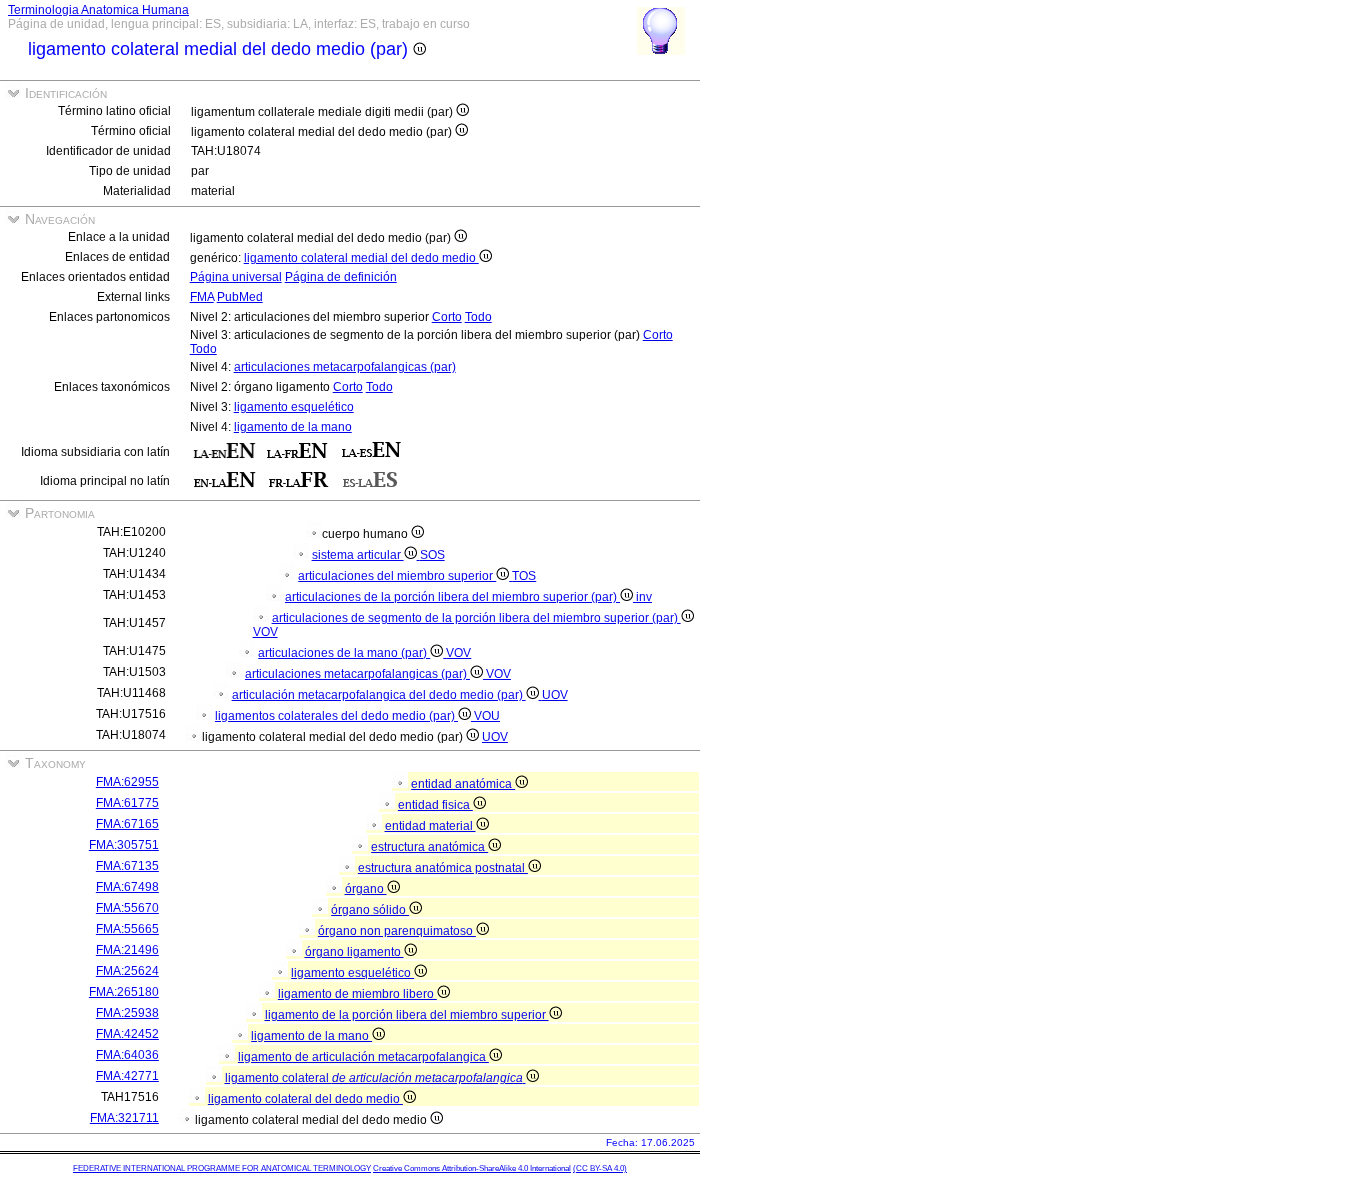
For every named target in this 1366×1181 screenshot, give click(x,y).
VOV (265, 632)
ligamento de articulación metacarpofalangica (363, 1057)
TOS (524, 576)
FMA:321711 (124, 1118)
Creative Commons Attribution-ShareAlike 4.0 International (472, 1168)
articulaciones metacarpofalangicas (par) (345, 367)
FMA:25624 (127, 971)
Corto (447, 317)
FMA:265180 (124, 992)
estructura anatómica (429, 847)
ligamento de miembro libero (357, 994)
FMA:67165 (127, 824)
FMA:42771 (127, 1076)
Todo (478, 317)
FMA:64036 (127, 1055)
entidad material (430, 826)
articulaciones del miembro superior (397, 576)
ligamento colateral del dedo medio (305, 1099)
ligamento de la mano (293, 427)
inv (644, 597)
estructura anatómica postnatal (443, 868)
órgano (366, 889)
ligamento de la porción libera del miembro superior (407, 1015)
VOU (487, 716)
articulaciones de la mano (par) (344, 653)
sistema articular (358, 555)
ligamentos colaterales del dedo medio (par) (336, 716)
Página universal (236, 277)
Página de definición (341, 277)
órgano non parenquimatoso (397, 931)
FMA (202, 297)
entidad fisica (435, 805)
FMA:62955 (127, 782)
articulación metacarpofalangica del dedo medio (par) (379, 695)
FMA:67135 (127, 866)
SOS (432, 555)
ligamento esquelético (294, 407)
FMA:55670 (127, 908)
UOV (555, 695)
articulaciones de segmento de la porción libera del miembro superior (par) (476, 618)
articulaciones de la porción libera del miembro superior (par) (452, 597)
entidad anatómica (463, 784)
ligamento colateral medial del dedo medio (361, 258)
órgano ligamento (354, 952)
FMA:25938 (127, 1013)
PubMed (240, 297)
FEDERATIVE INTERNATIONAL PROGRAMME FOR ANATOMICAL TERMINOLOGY (222, 1168)
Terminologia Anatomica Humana (98, 10)
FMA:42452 (127, 1034)
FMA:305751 (124, 845)
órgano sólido (370, 910)
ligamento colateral (374, 1078)
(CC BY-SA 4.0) (600, 1168)
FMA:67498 (127, 887)
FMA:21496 (127, 950)
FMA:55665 (127, 929)
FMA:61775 (127, 803)
